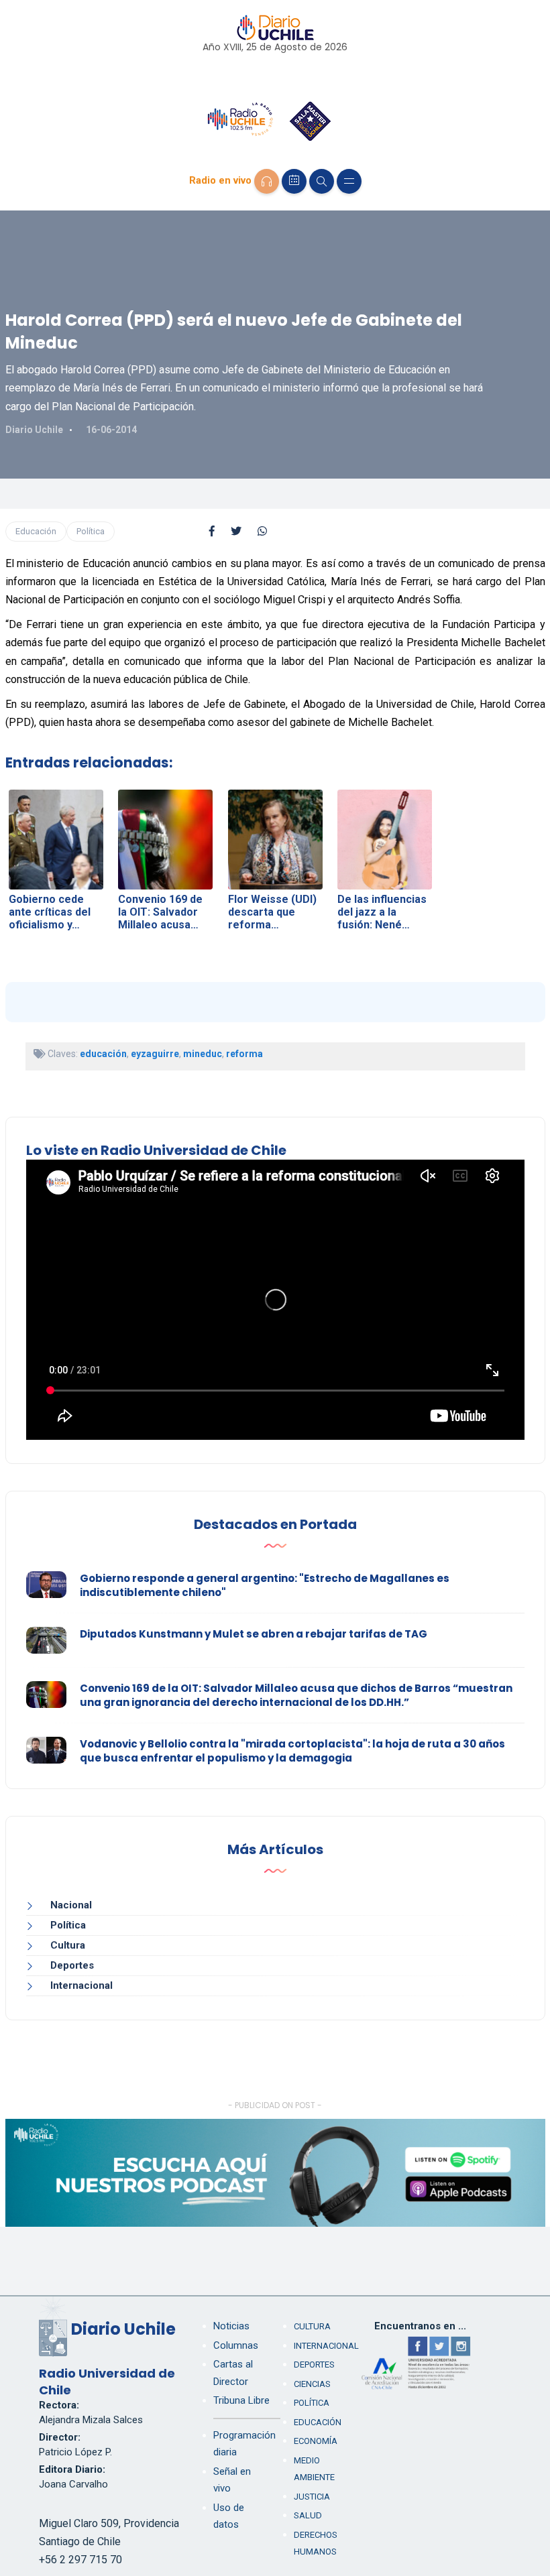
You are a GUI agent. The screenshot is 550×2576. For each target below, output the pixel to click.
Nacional (71, 1905)
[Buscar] (322, 181)
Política (91, 531)
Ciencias (312, 2384)
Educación (36, 531)
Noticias (231, 2326)
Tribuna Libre (241, 2400)
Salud (308, 2515)
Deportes (72, 1965)
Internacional (81, 1985)
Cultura (68, 1945)
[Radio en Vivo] (267, 181)
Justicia (312, 2497)
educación (103, 1054)
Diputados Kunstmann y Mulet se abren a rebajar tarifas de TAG (254, 1634)
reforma (244, 1054)
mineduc (203, 1054)
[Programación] (294, 181)
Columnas (236, 2345)
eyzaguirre (155, 1054)
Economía (316, 2441)
